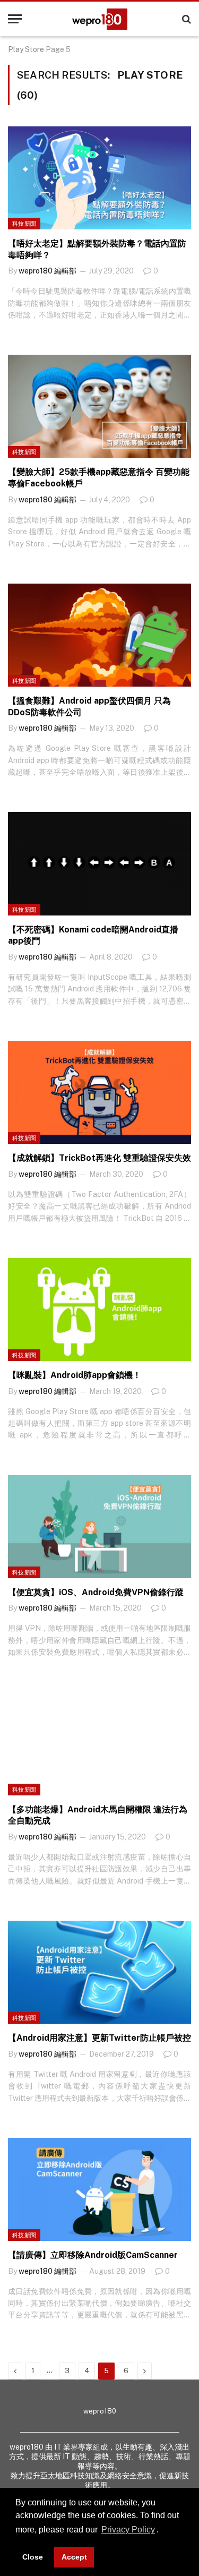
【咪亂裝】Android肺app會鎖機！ (75, 1375)
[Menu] (15, 19)
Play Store (26, 49)
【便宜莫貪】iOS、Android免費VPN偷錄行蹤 (96, 1592)
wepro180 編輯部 (47, 271)
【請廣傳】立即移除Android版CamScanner (93, 2255)
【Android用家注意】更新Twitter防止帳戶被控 (99, 2038)
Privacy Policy (128, 2530)
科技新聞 (24, 224)
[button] (162, 2531)
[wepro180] (100, 19)
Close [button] (33, 2557)
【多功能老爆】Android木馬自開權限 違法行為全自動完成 (98, 1815)
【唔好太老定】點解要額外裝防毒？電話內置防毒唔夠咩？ (97, 249)
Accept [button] (74, 2557)
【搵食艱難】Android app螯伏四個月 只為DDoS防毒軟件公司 (89, 707)
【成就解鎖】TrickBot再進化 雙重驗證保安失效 (99, 1158)
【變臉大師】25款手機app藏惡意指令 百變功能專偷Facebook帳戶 (99, 478)
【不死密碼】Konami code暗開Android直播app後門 (93, 935)
